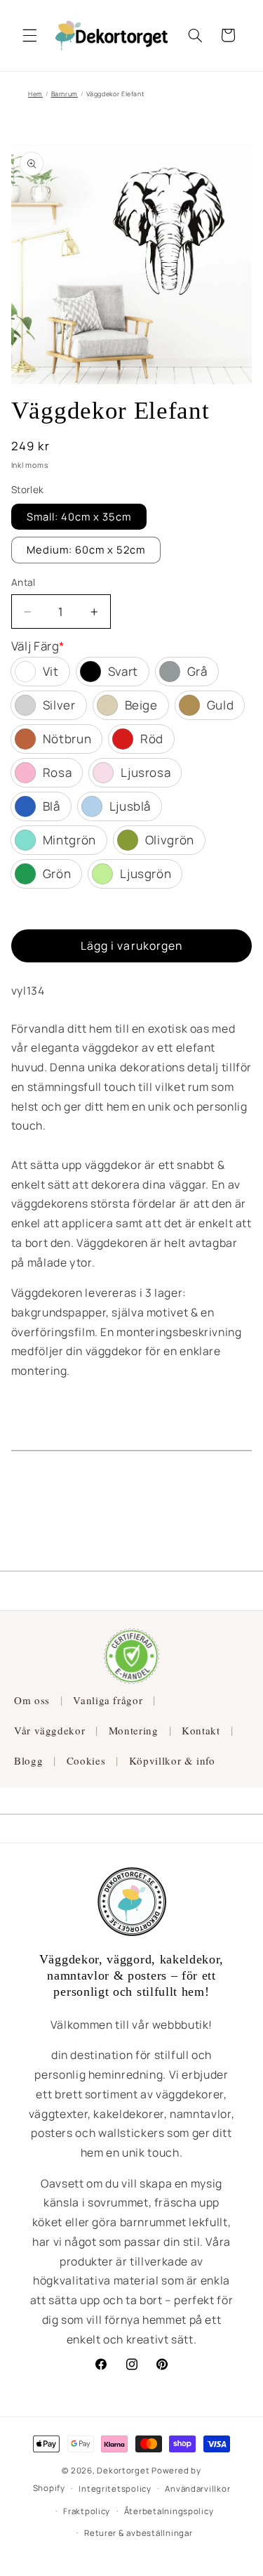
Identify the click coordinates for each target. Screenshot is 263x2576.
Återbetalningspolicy (169, 2511)
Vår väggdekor (49, 1730)
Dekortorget (123, 2470)
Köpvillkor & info (172, 1760)
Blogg (28, 1760)
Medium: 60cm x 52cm (86, 549)
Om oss (32, 1700)
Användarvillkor (197, 2489)
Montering (134, 1730)
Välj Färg (38, 646)
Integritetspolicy (115, 2489)
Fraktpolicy (87, 2511)
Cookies (86, 1760)
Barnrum (65, 94)
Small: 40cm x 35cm (79, 516)
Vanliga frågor (108, 1700)
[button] (29, 35)
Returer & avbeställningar (138, 2533)
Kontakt (201, 1730)
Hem (35, 94)
